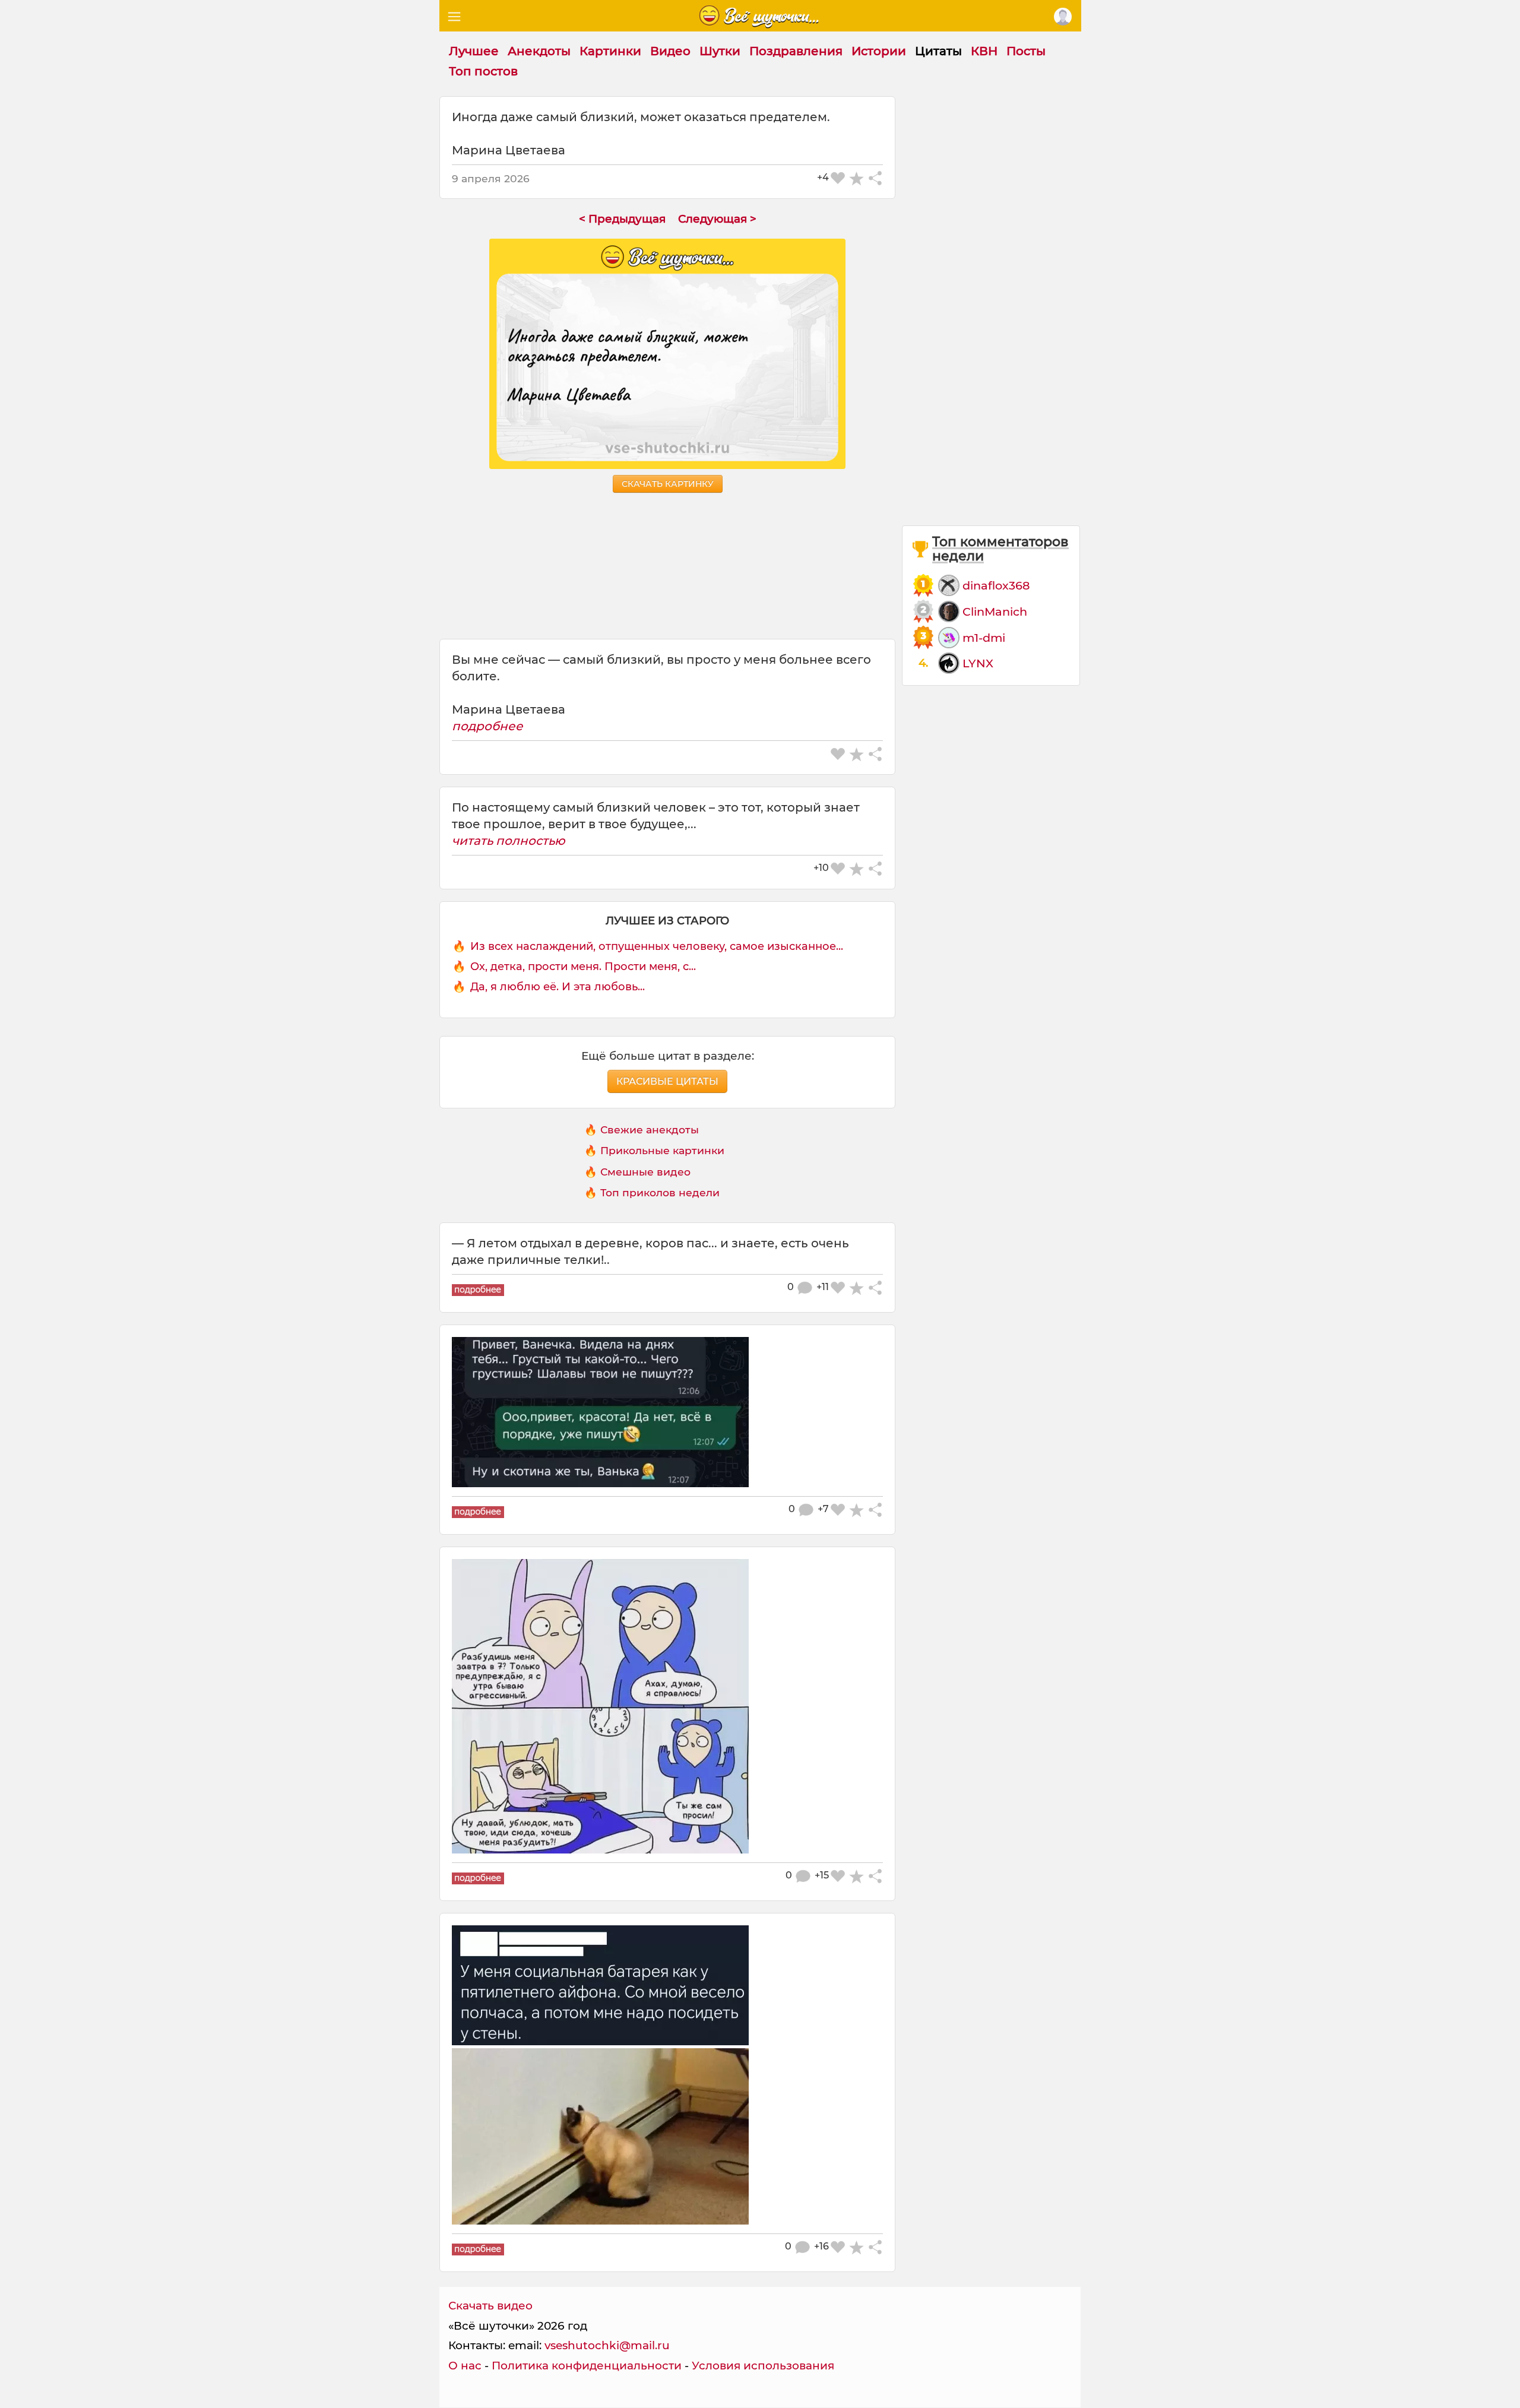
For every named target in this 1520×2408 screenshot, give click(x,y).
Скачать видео (490, 2306)
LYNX (978, 663)
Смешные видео (645, 1172)
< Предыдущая (622, 219)
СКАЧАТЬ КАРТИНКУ (668, 484)
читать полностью (509, 841)
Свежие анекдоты (650, 1129)
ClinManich (995, 611)
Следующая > (717, 219)
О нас (465, 2366)
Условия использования (763, 2366)
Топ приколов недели (660, 1192)
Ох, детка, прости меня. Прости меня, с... (583, 967)
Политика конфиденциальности (587, 2366)
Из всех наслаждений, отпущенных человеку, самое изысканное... (657, 946)
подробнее (487, 726)
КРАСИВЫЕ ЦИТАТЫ (667, 1081)
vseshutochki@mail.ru (607, 2345)
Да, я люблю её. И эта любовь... (558, 987)
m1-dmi (984, 638)
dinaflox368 (996, 585)
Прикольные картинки (662, 1150)
